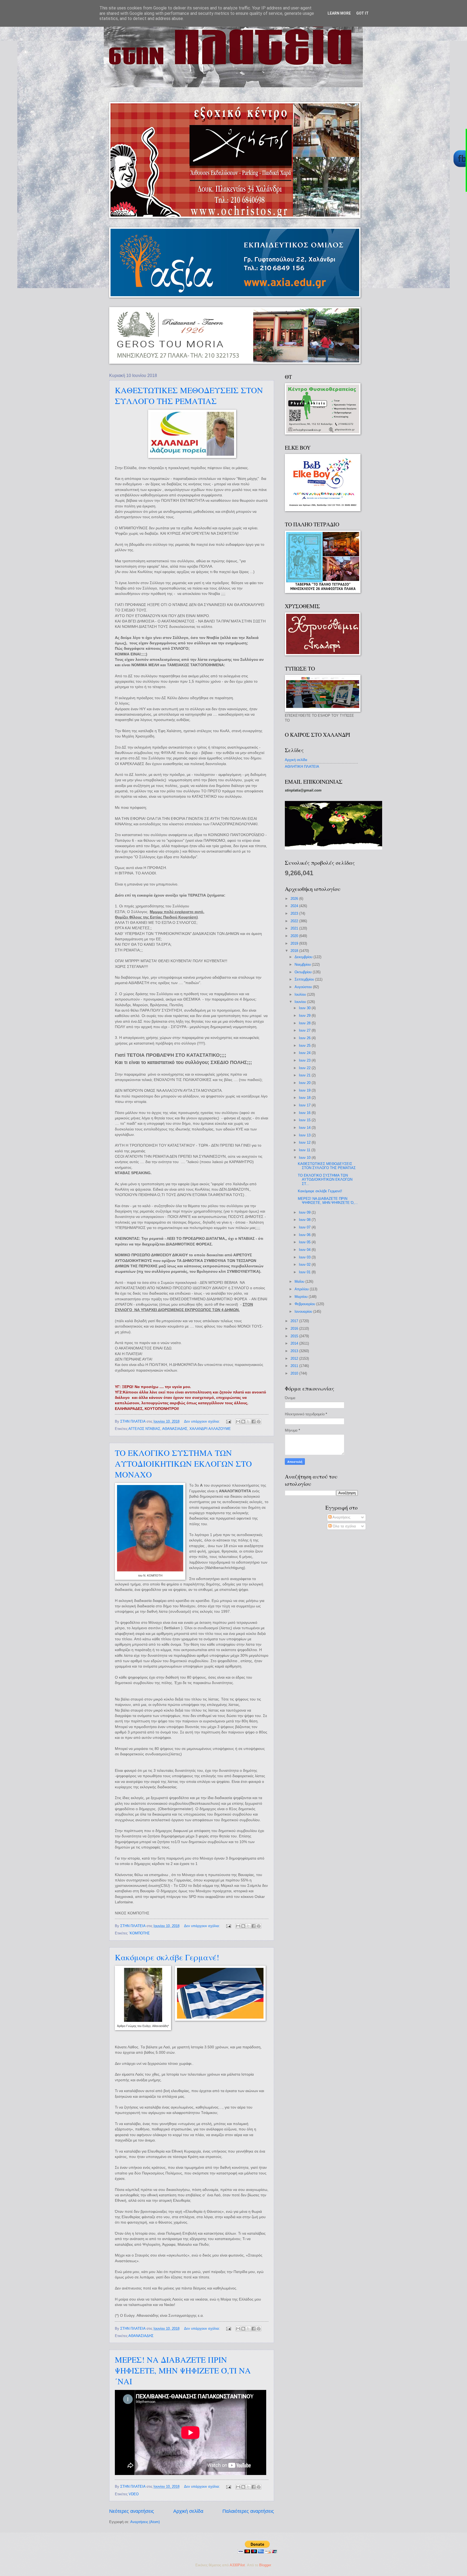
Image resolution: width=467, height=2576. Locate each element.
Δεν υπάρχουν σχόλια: (203, 1421)
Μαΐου (300, 1282)
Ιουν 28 (305, 1023)
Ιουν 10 (305, 1158)
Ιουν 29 (305, 1016)
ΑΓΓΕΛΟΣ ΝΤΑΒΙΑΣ (144, 1429)
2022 (295, 921)
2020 (295, 936)
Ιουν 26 (305, 1038)
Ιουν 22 (305, 1068)
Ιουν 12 (305, 1142)
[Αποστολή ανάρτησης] (228, 1421)
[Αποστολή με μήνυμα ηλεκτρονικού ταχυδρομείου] (238, 1422)
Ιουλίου (301, 994)
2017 (295, 1321)
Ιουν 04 (305, 1250)
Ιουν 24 (305, 1053)
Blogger (265, 2565)
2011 (295, 1366)
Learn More (339, 13)
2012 (295, 1358)
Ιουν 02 (305, 1265)
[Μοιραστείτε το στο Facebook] (253, 1422)
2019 (295, 943)
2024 (295, 906)
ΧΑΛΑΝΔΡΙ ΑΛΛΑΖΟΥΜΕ (210, 1429)
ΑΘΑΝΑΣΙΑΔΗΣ (175, 1429)
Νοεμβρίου (303, 964)
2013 (295, 1351)
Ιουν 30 (305, 1008)
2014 (295, 1343)
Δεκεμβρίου (304, 957)
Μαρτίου (302, 1297)
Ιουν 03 (305, 1257)
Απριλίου (302, 1289)
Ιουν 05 (305, 1242)
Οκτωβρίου (304, 972)
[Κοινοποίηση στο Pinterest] (259, 1422)
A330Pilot (237, 2565)
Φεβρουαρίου (305, 1304)
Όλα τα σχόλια (344, 1526)
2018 (295, 951)
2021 (295, 928)
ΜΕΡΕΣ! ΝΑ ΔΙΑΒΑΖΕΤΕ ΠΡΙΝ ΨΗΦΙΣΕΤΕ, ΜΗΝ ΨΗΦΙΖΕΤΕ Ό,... (328, 1201)
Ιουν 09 (305, 1212)
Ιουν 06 (305, 1235)
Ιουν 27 (305, 1030)
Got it (362, 13)
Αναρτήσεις (341, 1517)
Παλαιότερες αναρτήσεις (248, 2511)
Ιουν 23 (305, 1060)
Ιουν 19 (305, 1090)
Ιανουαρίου (304, 1311)
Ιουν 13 (305, 1135)
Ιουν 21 (305, 1075)
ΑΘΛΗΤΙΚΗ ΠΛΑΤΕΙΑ (302, 767)
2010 (295, 1373)
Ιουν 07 (305, 1227)
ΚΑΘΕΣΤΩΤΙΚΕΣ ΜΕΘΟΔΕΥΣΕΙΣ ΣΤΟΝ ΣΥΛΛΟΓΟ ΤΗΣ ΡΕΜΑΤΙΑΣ (189, 395)
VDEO (134, 2494)
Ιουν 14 (305, 1128)
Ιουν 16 (305, 1113)
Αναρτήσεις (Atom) (145, 2522)
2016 (295, 1329)
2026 (295, 899)
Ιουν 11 (305, 1150)
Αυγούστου (304, 987)
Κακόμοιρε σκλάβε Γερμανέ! (167, 1957)
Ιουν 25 (305, 1045)
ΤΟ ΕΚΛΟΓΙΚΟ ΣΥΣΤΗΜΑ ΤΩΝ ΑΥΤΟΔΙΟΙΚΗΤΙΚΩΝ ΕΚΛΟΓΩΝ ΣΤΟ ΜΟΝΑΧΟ (183, 1463)
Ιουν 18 (305, 1098)
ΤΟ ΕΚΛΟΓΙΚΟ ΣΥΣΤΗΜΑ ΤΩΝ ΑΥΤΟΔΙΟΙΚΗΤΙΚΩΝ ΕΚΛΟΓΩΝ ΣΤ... (325, 1180)
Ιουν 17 (305, 1105)
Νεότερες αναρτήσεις (132, 2511)
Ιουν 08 (305, 1220)
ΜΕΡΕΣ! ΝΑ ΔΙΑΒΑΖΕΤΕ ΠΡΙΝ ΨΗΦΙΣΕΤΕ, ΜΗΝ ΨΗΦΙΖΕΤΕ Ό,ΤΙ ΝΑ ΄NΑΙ (183, 2370)
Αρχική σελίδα (188, 2511)
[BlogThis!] (243, 1422)
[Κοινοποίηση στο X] (248, 1422)
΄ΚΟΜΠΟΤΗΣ (139, 1933)
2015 (295, 1336)
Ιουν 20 (305, 1083)
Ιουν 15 (305, 1120)
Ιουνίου (301, 1002)
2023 (295, 913)
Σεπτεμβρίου (305, 979)
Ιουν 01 (305, 1272)
